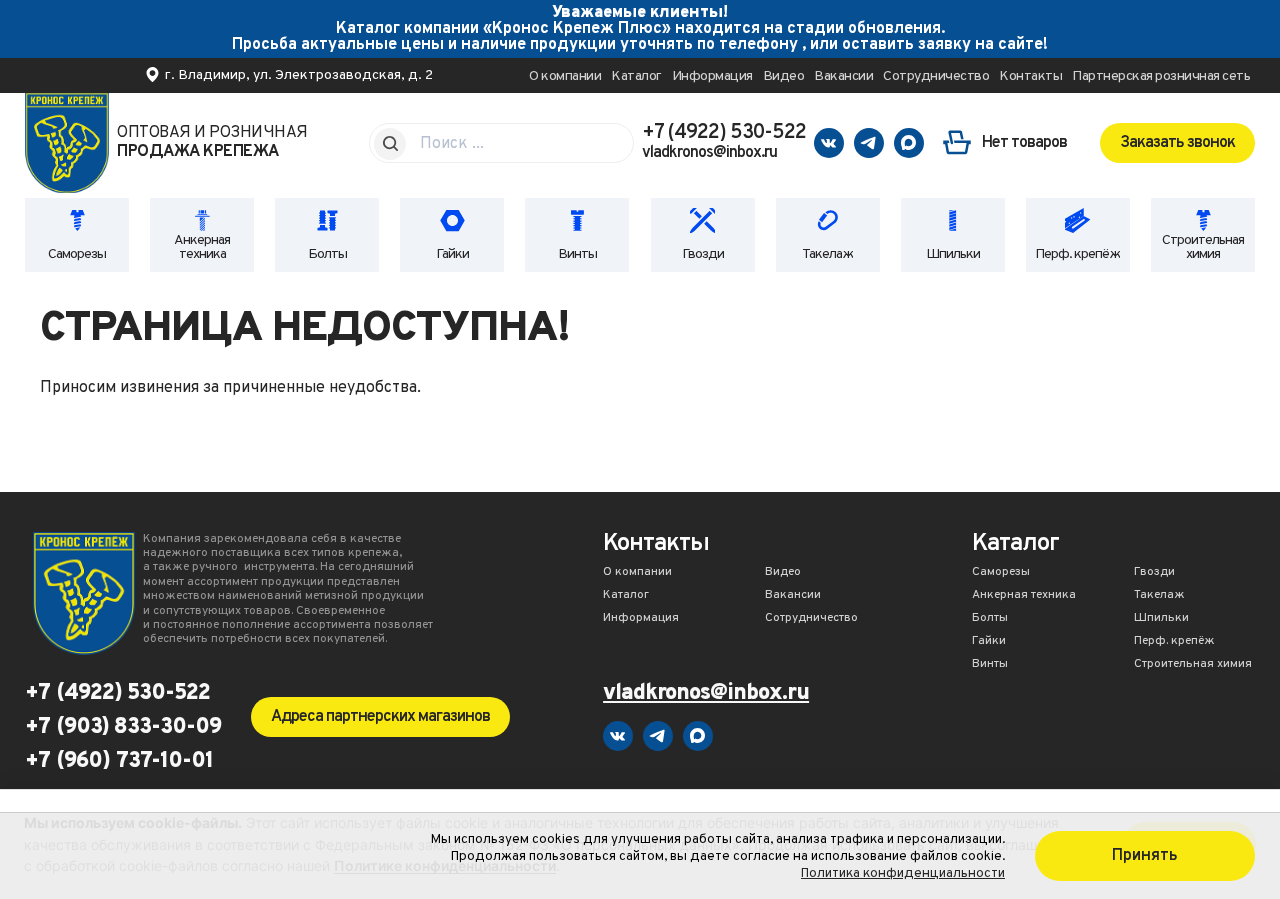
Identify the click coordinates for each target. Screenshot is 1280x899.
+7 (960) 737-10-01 (119, 762)
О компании (565, 76)
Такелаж (827, 254)
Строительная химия (1203, 247)
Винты (577, 254)
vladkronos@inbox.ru (709, 153)
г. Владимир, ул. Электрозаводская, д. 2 (299, 75)
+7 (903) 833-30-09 (123, 728)
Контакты (1030, 76)
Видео (784, 76)
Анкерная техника (202, 247)
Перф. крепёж (1077, 254)
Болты (327, 254)
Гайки (452, 254)
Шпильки (953, 254)
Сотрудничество (936, 76)
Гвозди (703, 254)
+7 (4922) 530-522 (724, 133)
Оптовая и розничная (212, 143)
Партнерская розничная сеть (1161, 76)
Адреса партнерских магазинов (380, 717)
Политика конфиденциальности (903, 873)
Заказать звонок (1177, 143)
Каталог (636, 76)
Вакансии (843, 76)
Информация (712, 76)
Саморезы (77, 254)
